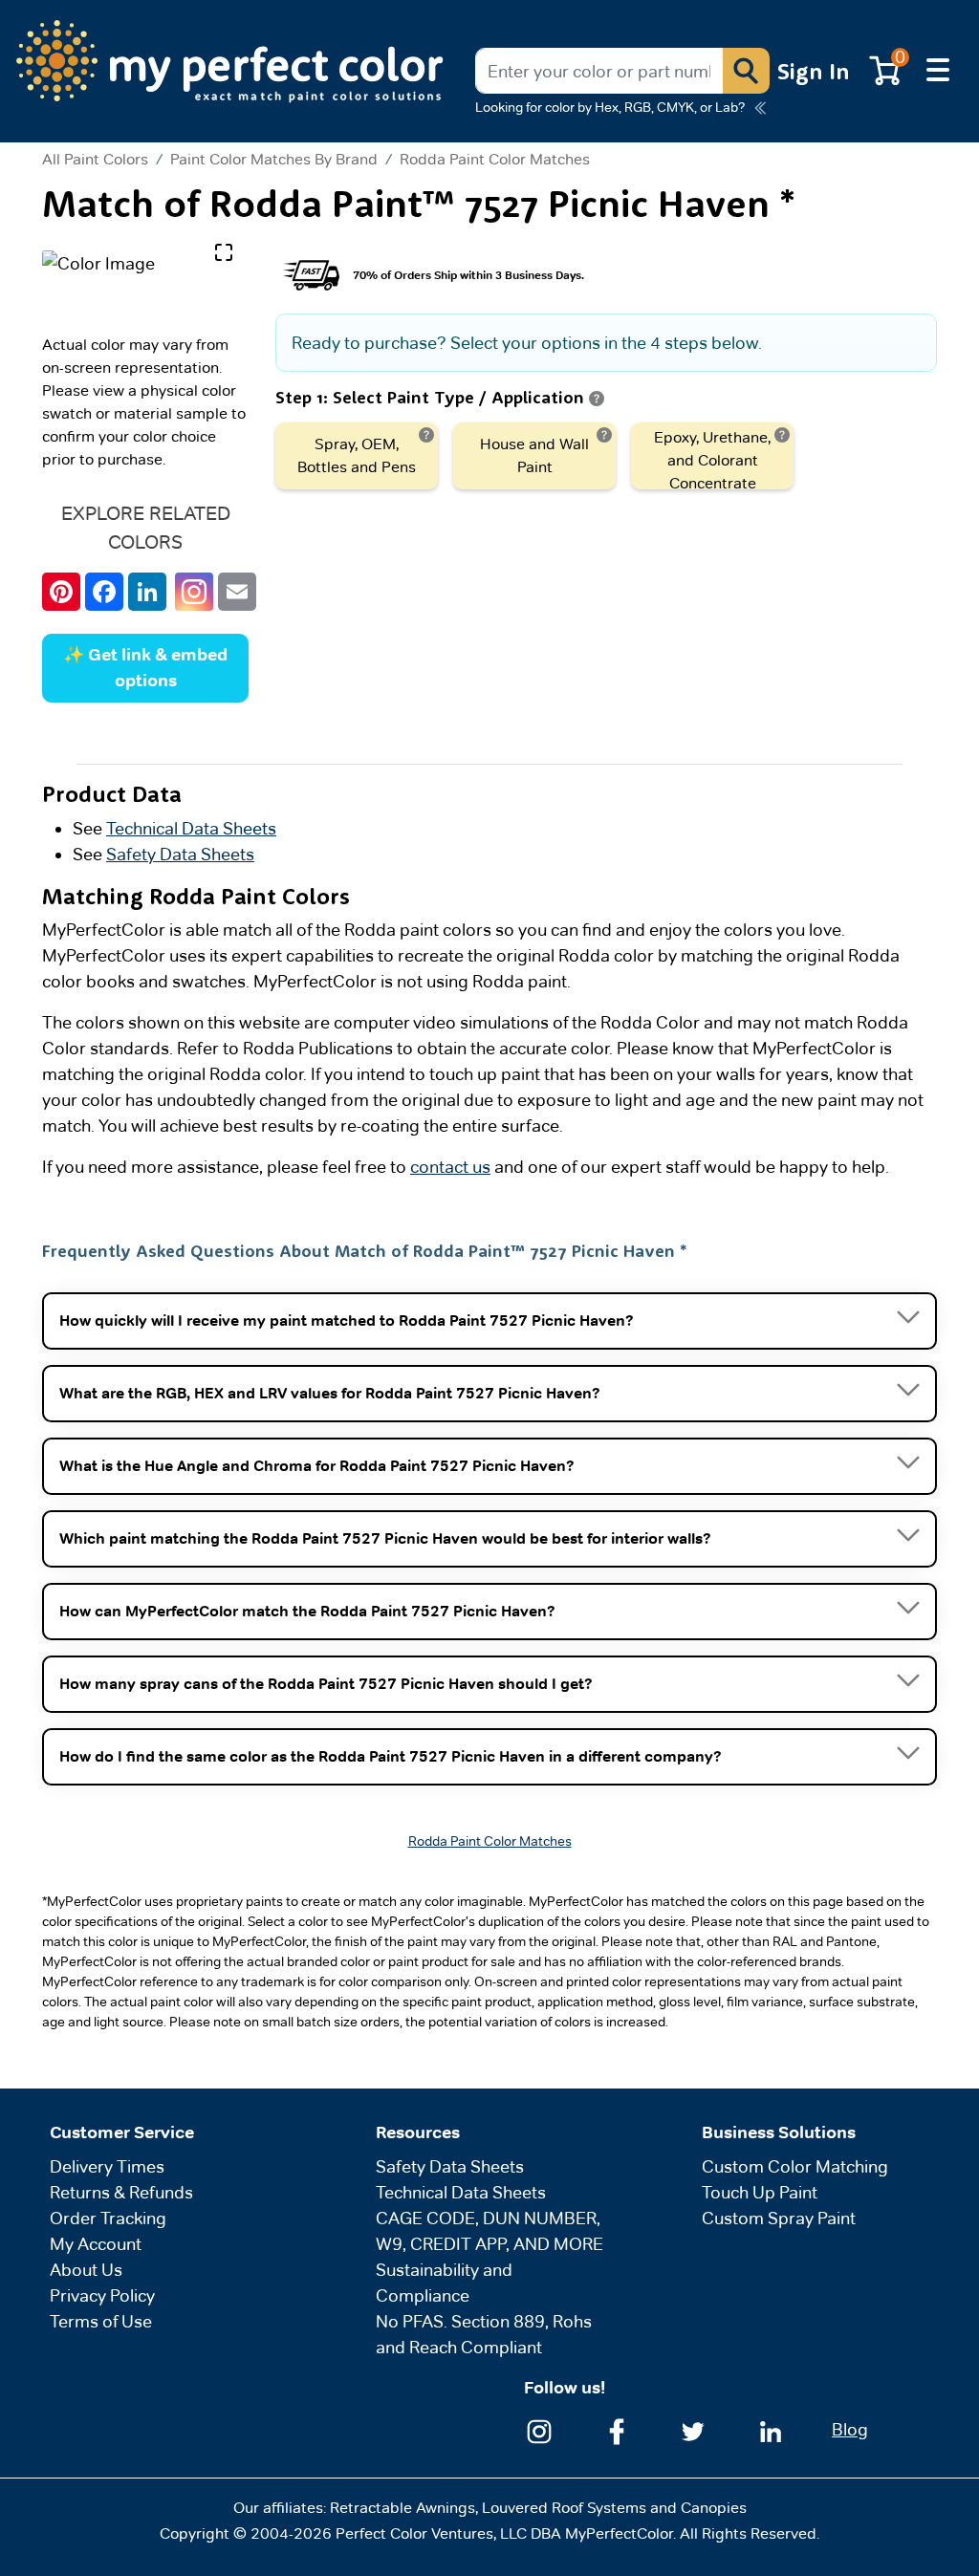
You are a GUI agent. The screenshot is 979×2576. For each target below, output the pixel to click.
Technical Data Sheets (191, 828)
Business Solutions (779, 2132)
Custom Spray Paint (779, 2218)
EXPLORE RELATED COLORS (146, 528)
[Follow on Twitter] (693, 2429)
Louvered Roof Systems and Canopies (614, 2508)
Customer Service (122, 2132)
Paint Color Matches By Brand (274, 159)
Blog (850, 2429)
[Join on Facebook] (617, 2429)
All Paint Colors (95, 160)
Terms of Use (101, 2321)
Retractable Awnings (402, 2508)
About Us (86, 2270)
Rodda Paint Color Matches (495, 159)
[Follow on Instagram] (539, 2429)
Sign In (814, 71)
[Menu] (938, 71)
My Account (96, 2244)
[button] (746, 71)
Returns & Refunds (121, 2192)
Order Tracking (108, 2218)
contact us (450, 1167)
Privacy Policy (102, 2295)
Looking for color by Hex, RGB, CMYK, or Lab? (610, 107)
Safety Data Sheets (180, 854)
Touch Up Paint (760, 2192)
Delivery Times (107, 2166)
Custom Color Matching (795, 2166)
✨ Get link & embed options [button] (145, 668)
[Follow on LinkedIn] (771, 2429)
